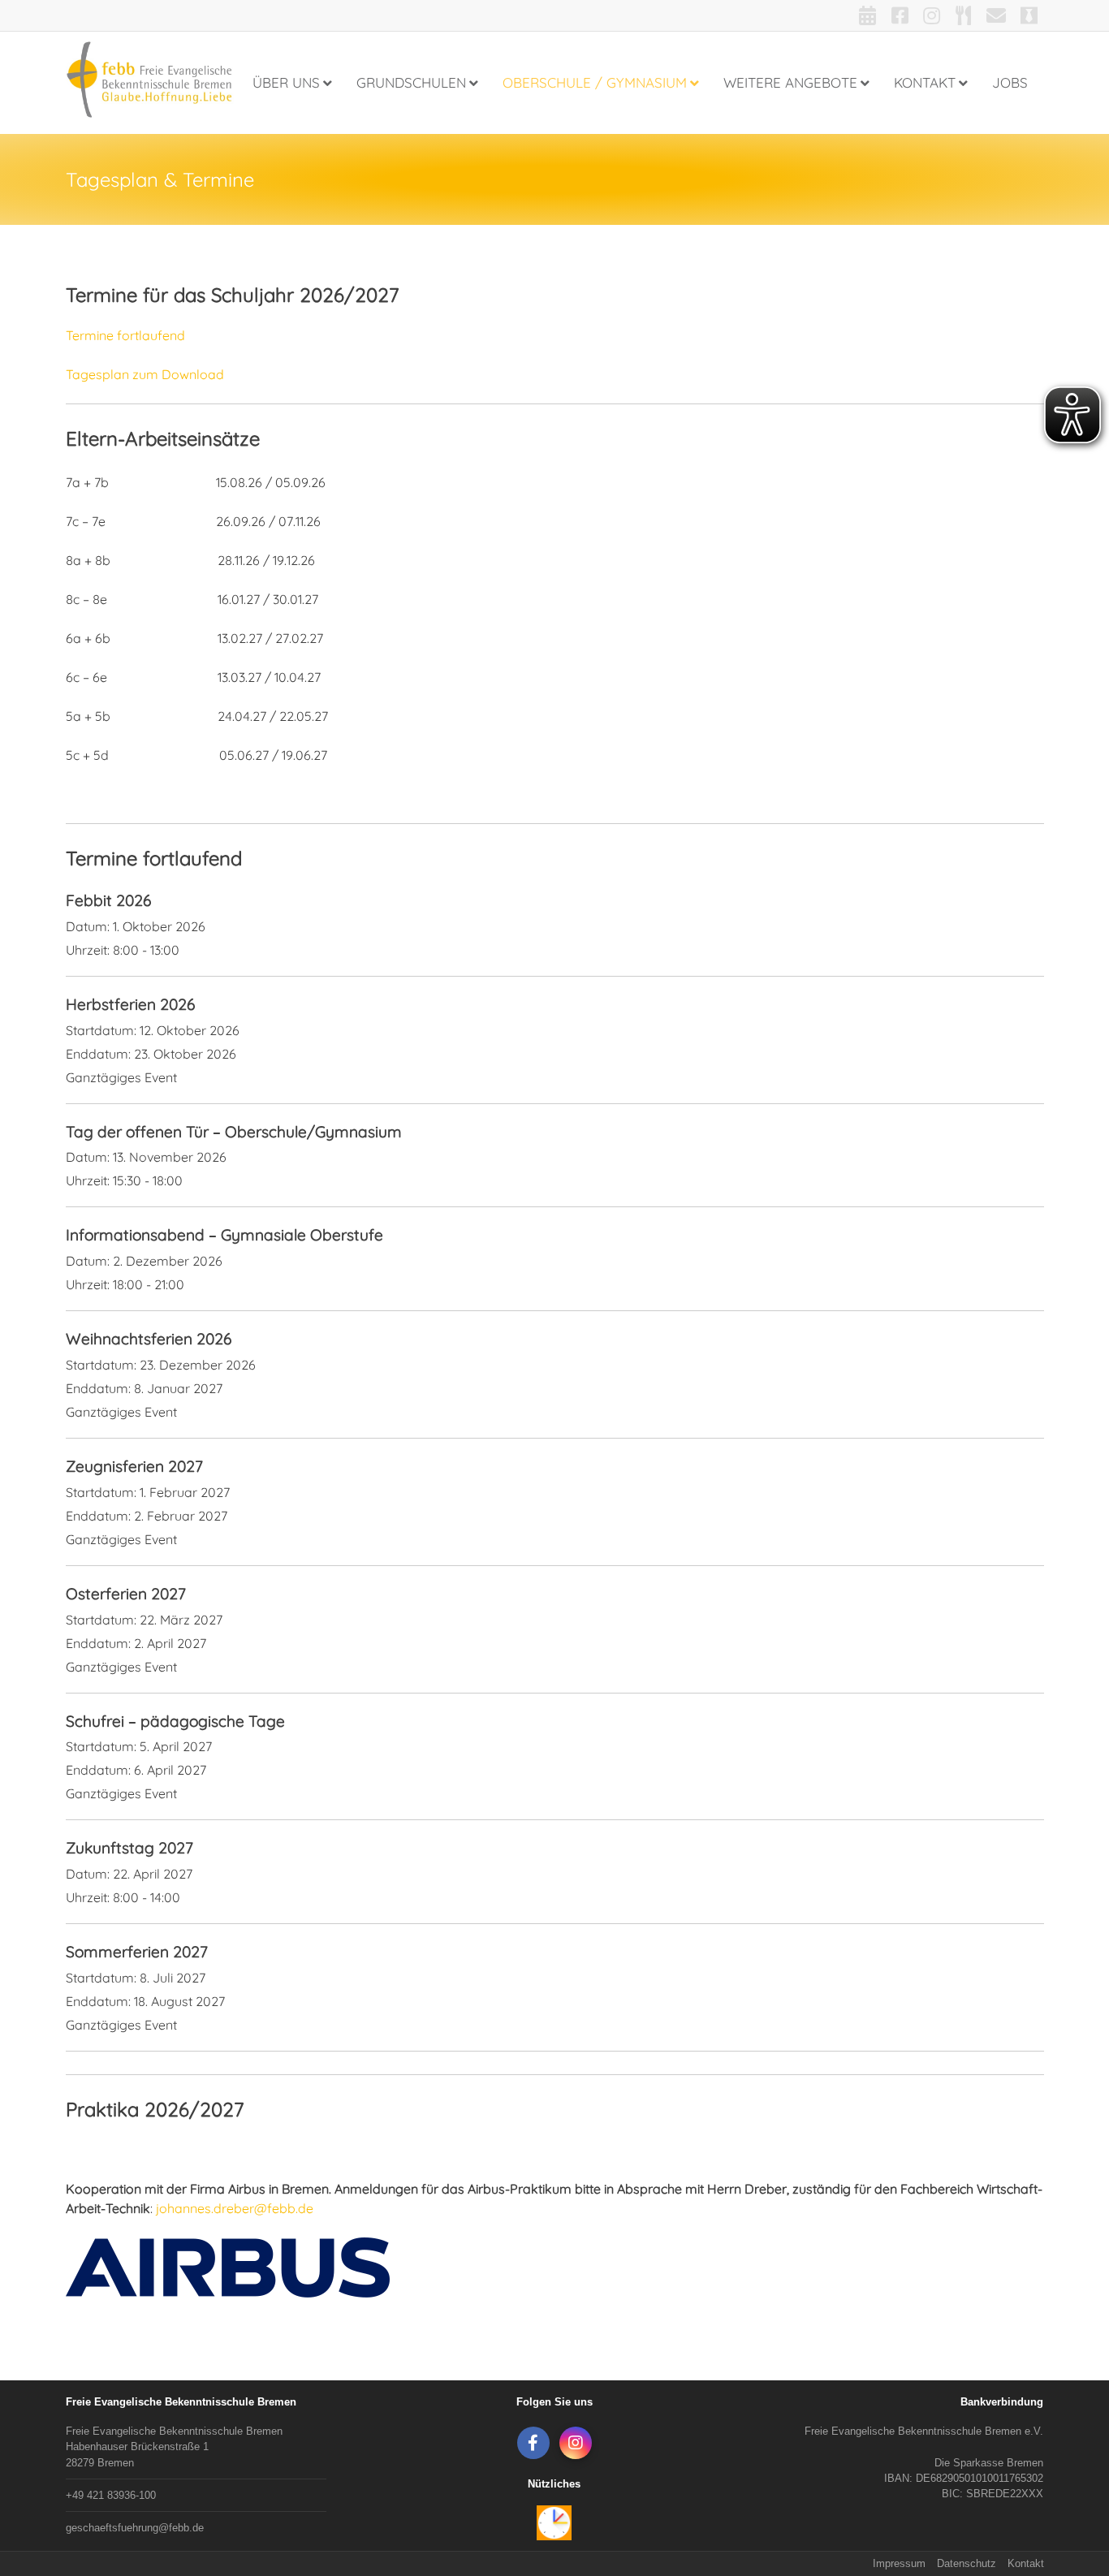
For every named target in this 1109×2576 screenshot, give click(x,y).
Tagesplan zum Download (145, 374)
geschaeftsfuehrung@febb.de (135, 2528)
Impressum (899, 2563)
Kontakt (1026, 2563)
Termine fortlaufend (125, 335)
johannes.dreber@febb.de (235, 2208)
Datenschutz (967, 2563)
